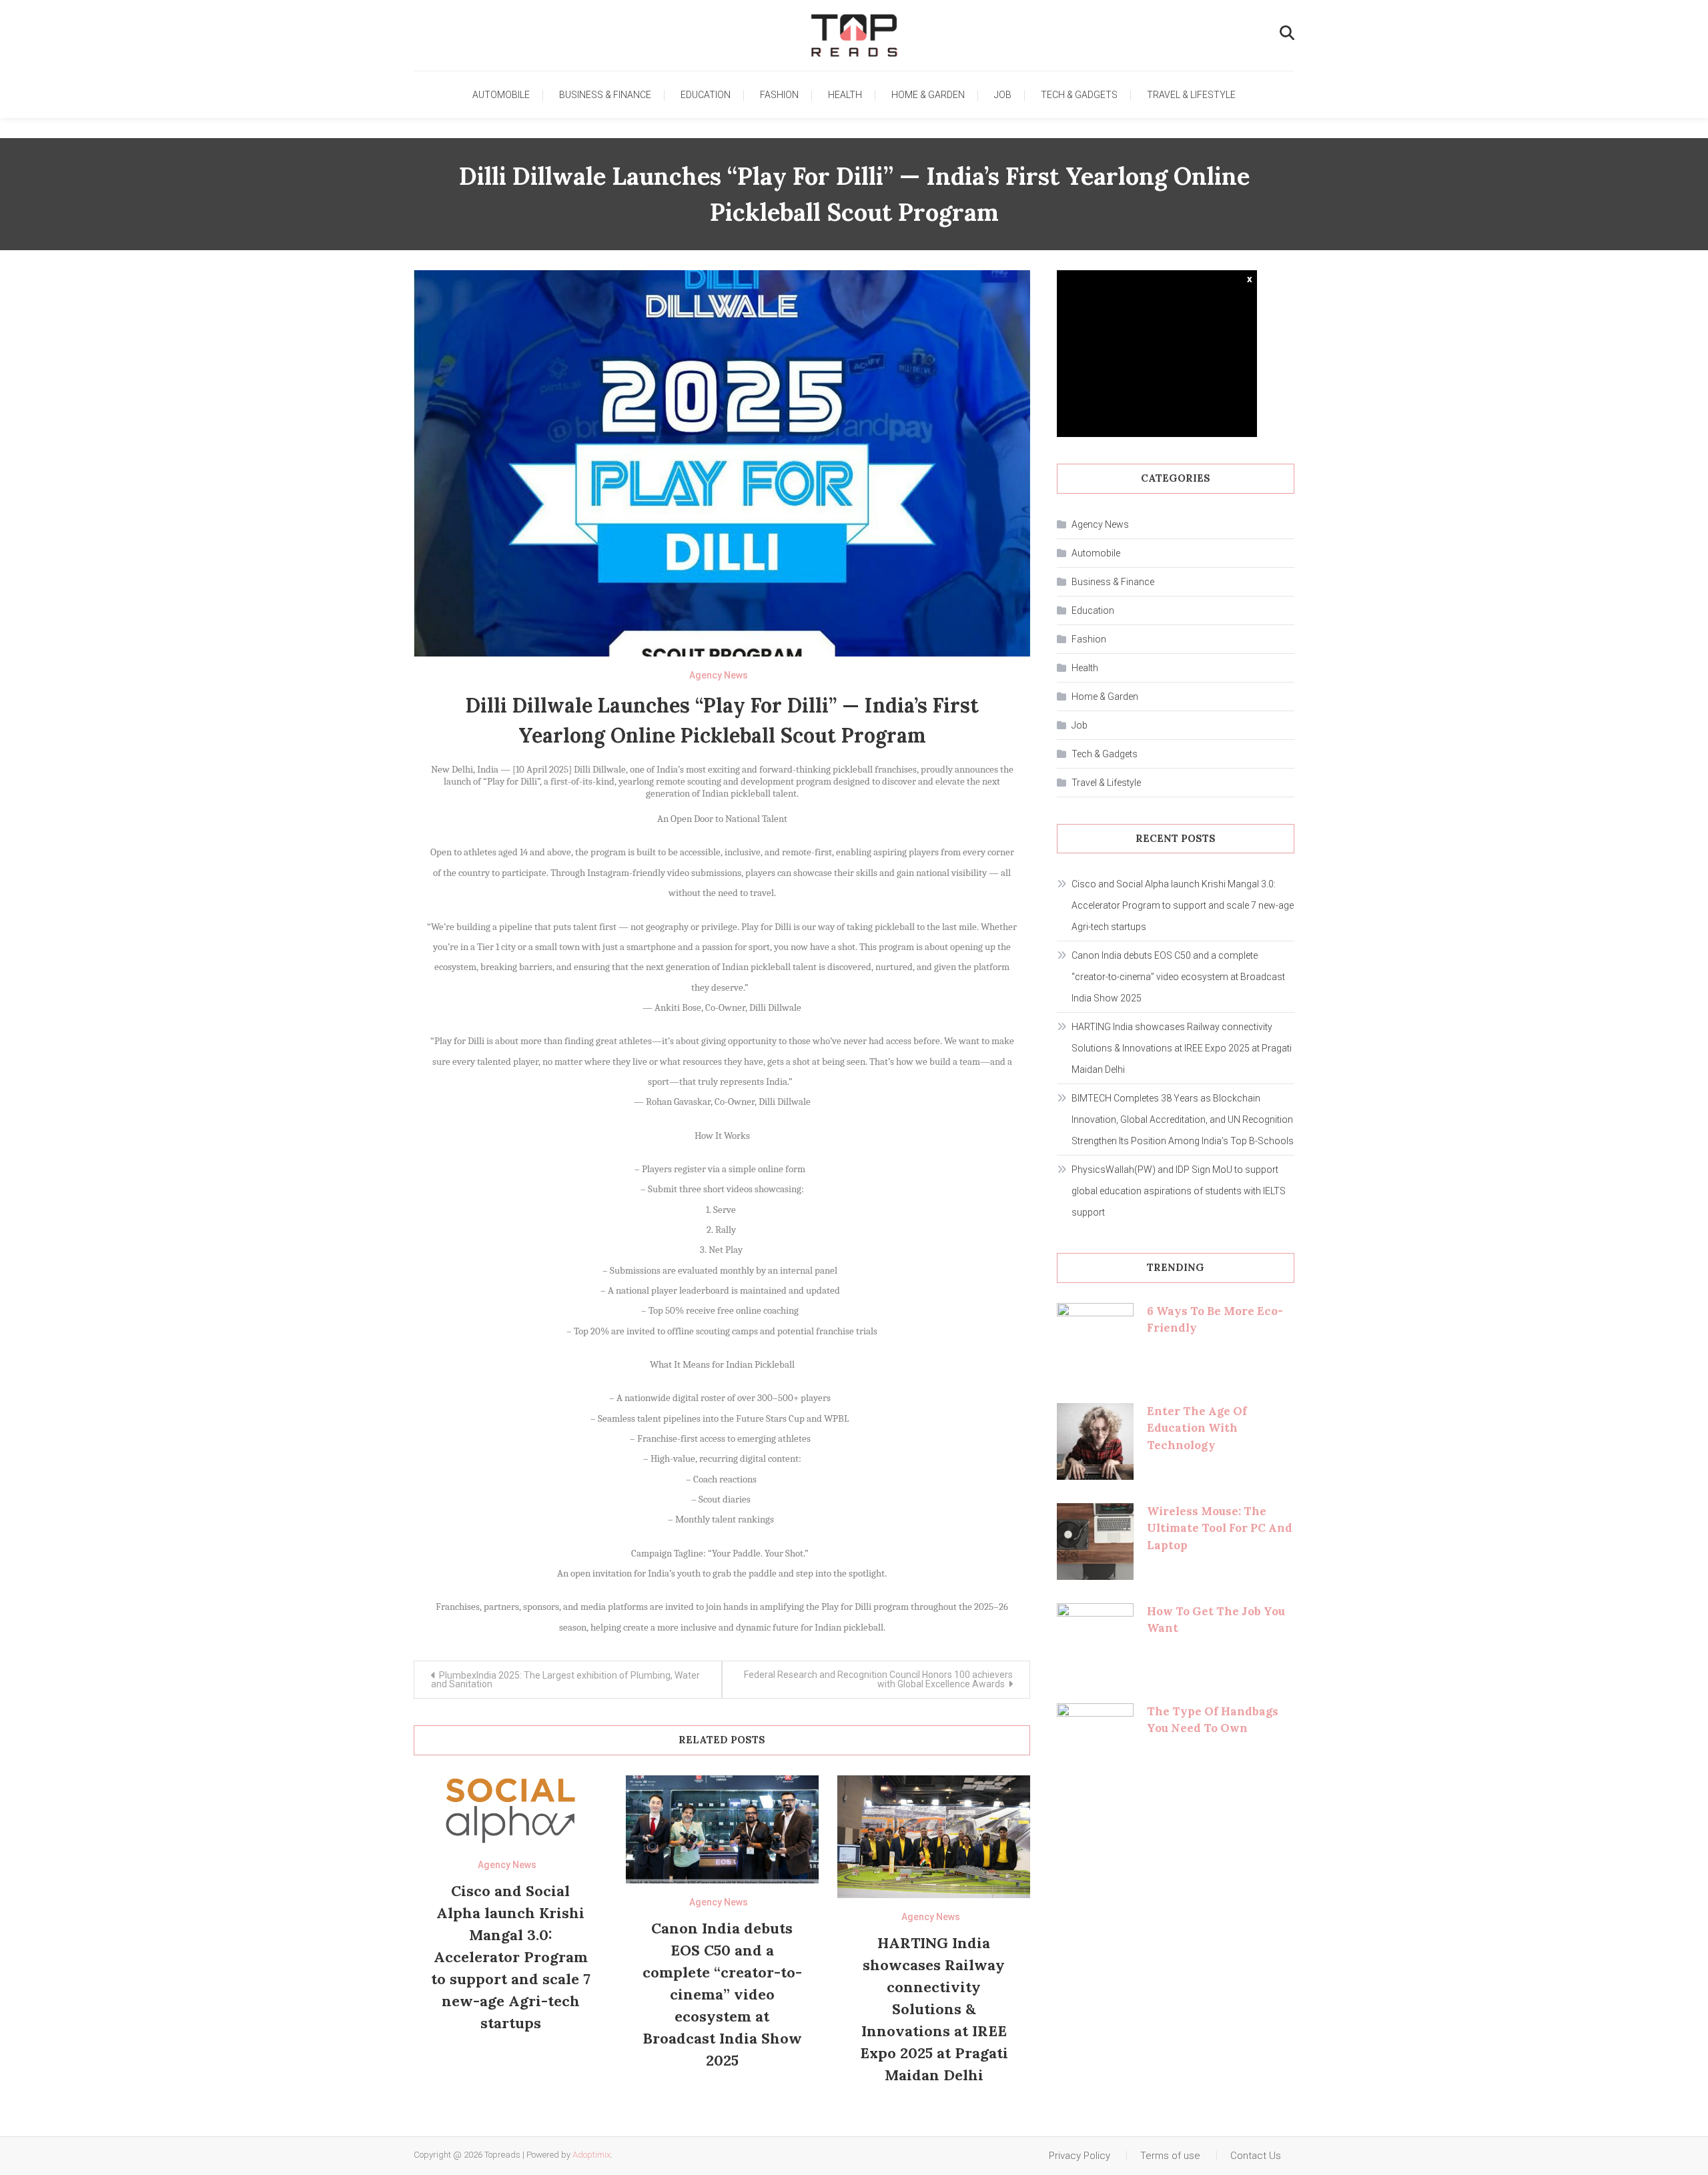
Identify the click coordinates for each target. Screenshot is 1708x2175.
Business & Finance (605, 95)
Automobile (501, 95)
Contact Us (1256, 2156)
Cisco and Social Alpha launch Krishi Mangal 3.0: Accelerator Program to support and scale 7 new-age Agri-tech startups (511, 1957)
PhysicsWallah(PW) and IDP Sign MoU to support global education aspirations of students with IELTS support (1179, 1191)
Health (845, 95)
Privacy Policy (1080, 2156)
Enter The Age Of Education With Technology (1197, 1428)
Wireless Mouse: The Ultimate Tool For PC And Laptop (1220, 1528)
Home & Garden (928, 95)
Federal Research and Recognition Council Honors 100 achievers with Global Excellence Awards (878, 1679)
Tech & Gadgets (1079, 95)
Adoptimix (591, 2155)
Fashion (779, 95)
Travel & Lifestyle (1191, 95)
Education (706, 95)
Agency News (719, 675)
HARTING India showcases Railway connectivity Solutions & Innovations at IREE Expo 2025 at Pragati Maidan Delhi (934, 2009)
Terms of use (1170, 2156)
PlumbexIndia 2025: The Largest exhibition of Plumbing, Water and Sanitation (565, 1680)
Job (1003, 95)
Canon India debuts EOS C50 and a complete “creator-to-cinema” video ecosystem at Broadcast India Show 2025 (722, 1994)
